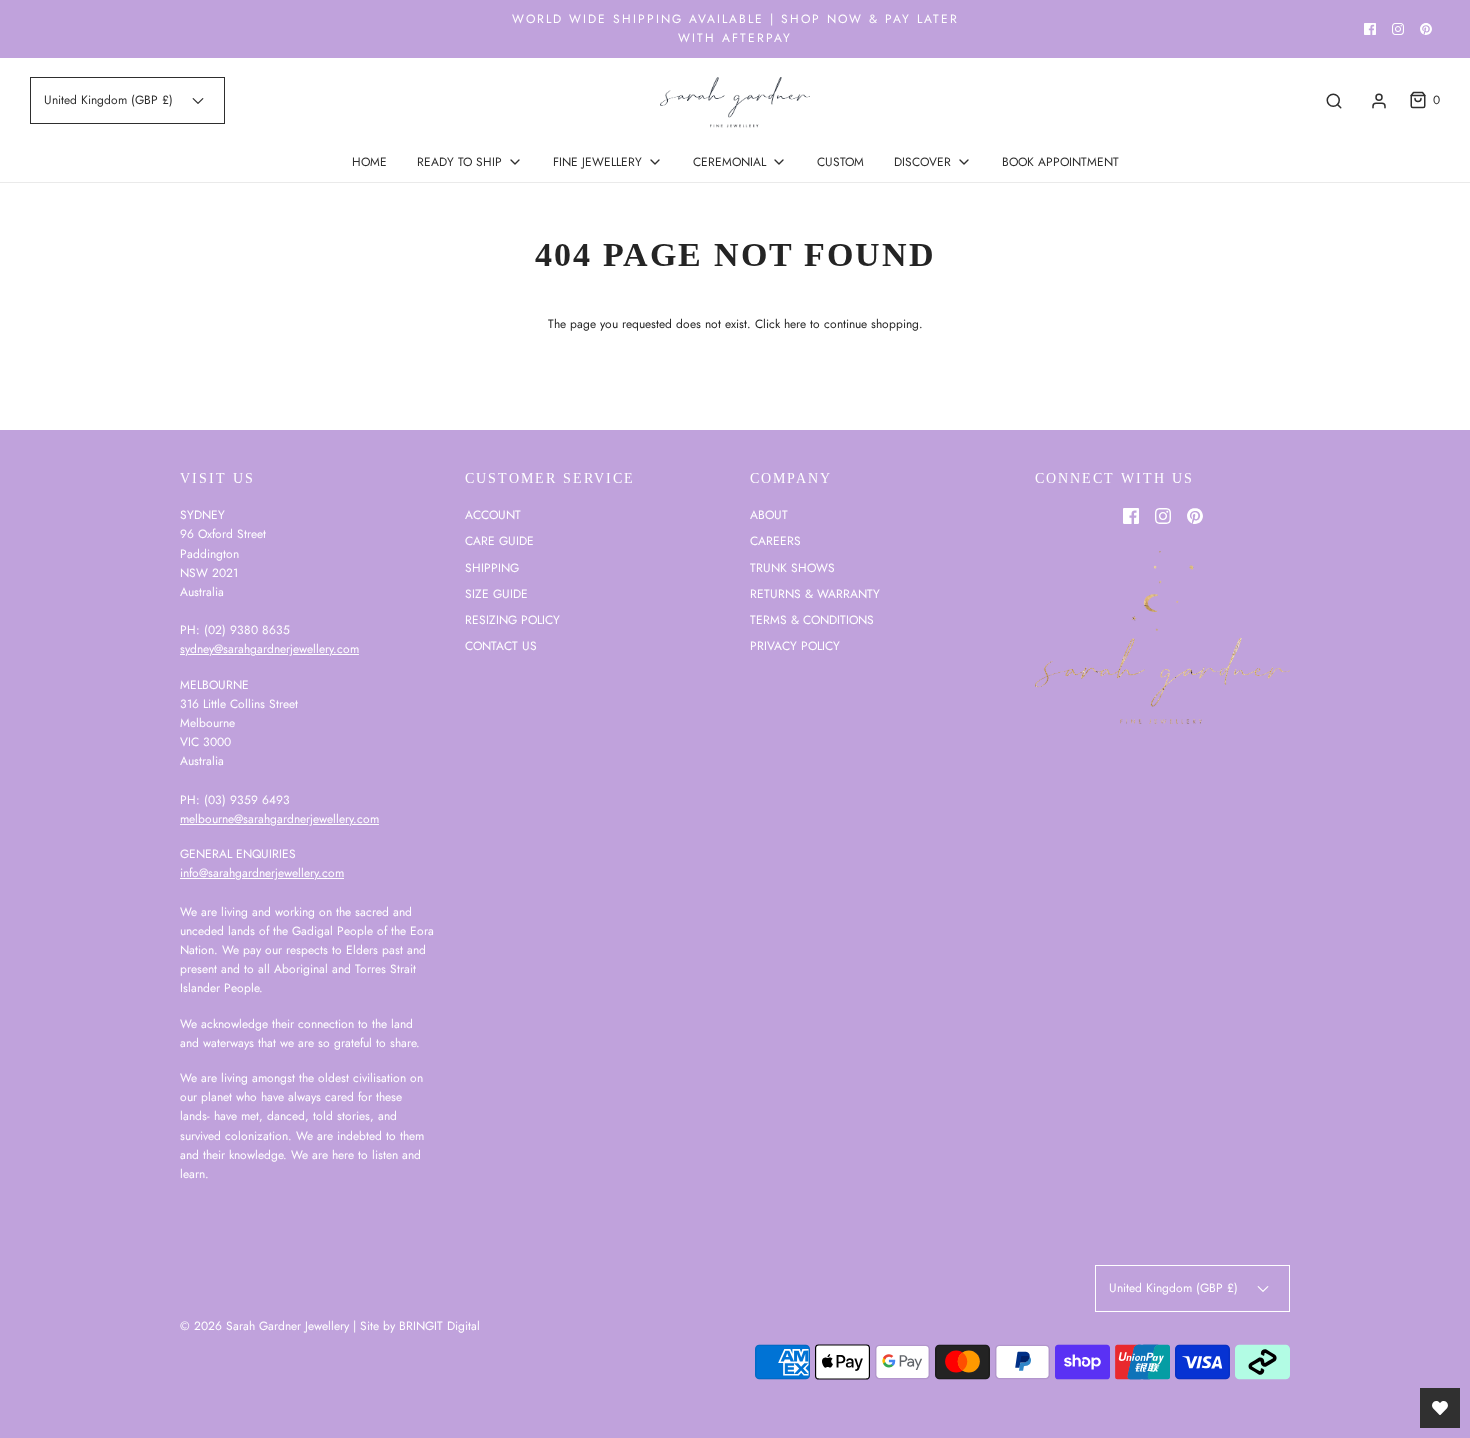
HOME (369, 162)
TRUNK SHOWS (792, 568)
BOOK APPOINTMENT (1060, 162)
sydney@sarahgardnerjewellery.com (269, 649)
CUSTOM (840, 162)
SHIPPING (492, 568)
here (795, 324)
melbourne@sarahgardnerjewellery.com (279, 819)
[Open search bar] (1334, 100)
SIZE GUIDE (496, 594)
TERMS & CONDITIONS (812, 620)
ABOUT (769, 515)
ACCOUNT (493, 515)
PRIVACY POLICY (795, 646)
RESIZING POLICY (512, 620)
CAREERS (775, 541)
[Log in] (1379, 101)
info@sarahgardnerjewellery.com (262, 873)
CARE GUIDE (499, 541)
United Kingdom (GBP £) (110, 100)
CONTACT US (501, 646)
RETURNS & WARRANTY (815, 594)
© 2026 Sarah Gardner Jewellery (264, 1326)
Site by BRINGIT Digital (420, 1326)
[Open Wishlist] (1440, 1408)
